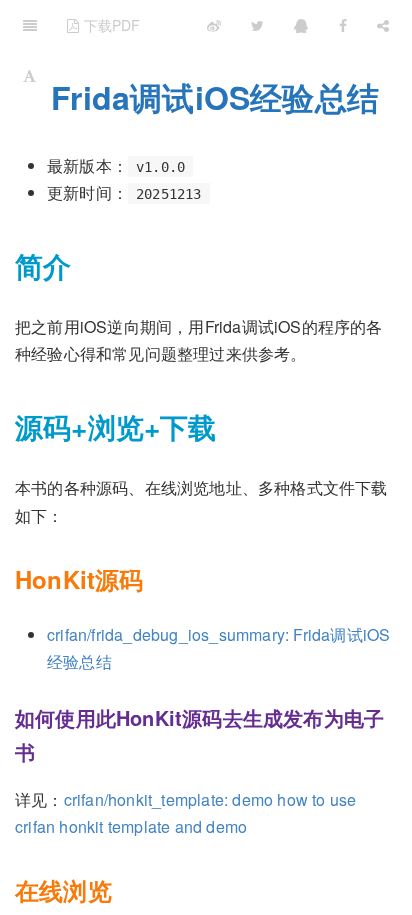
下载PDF (109, 25)
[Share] (383, 25)
